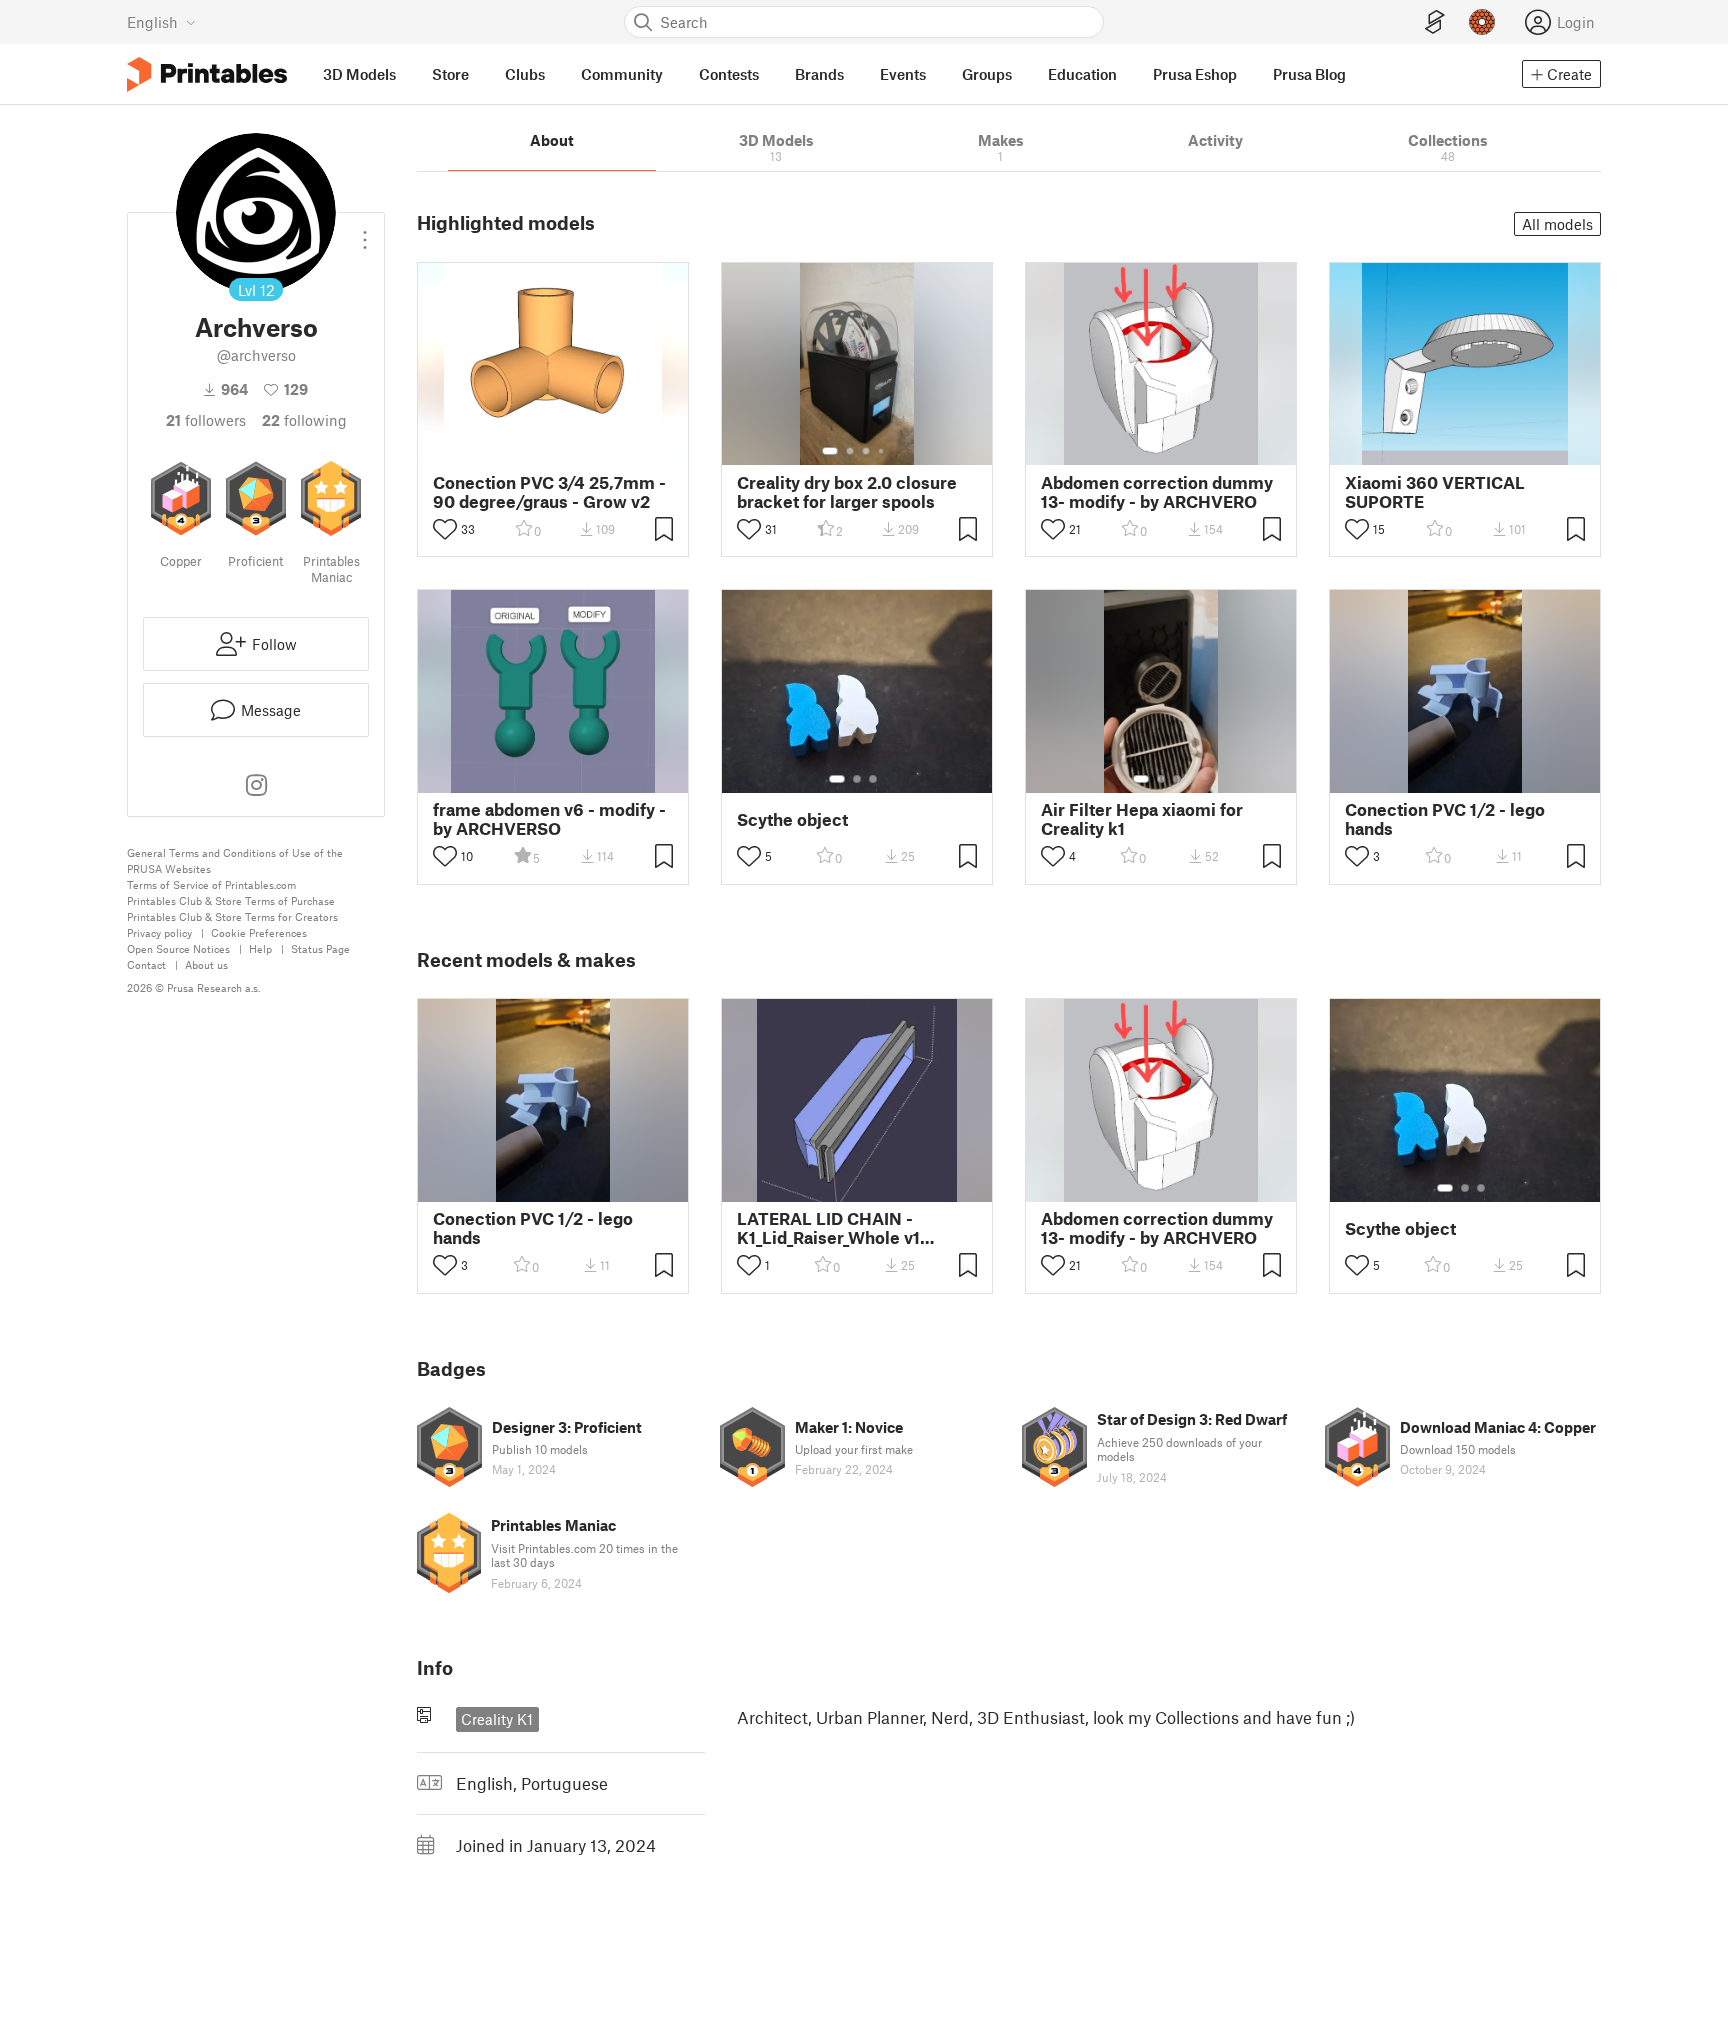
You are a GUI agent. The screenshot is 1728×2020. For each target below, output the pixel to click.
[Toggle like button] (445, 529)
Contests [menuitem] (729, 74)
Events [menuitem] (903, 74)
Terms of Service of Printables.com (211, 884)
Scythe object (792, 819)
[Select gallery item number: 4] (882, 451)
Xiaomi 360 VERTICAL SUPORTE (1435, 492)
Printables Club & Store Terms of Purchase (231, 900)
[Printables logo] (207, 74)
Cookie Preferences (259, 932)
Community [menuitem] (622, 74)
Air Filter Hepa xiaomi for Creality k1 (1142, 819)
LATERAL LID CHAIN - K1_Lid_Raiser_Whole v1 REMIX (828, 1228)
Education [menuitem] (1082, 74)
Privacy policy (159, 932)
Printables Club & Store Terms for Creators (232, 916)
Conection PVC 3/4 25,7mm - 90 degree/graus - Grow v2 (549, 492)
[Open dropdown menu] (365, 232)
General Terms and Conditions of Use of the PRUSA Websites (235, 860)
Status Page (320, 948)
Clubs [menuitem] (525, 74)
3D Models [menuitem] (359, 74)
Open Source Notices (178, 948)
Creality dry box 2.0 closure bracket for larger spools (847, 492)
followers (206, 420)
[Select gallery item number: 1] (830, 451)
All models (1557, 224)
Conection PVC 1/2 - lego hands (1445, 819)
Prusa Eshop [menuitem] (1195, 74)
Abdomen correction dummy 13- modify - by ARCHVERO (1157, 492)
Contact (146, 964)
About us (206, 964)
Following (304, 420)
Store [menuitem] (450, 74)
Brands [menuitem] (819, 74)
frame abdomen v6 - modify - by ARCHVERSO (549, 819)
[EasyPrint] (1435, 22)
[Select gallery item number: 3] (866, 451)
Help (260, 948)
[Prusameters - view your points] (1482, 22)
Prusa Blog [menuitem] (1309, 74)
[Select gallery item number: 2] (850, 451)
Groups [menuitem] (987, 74)
